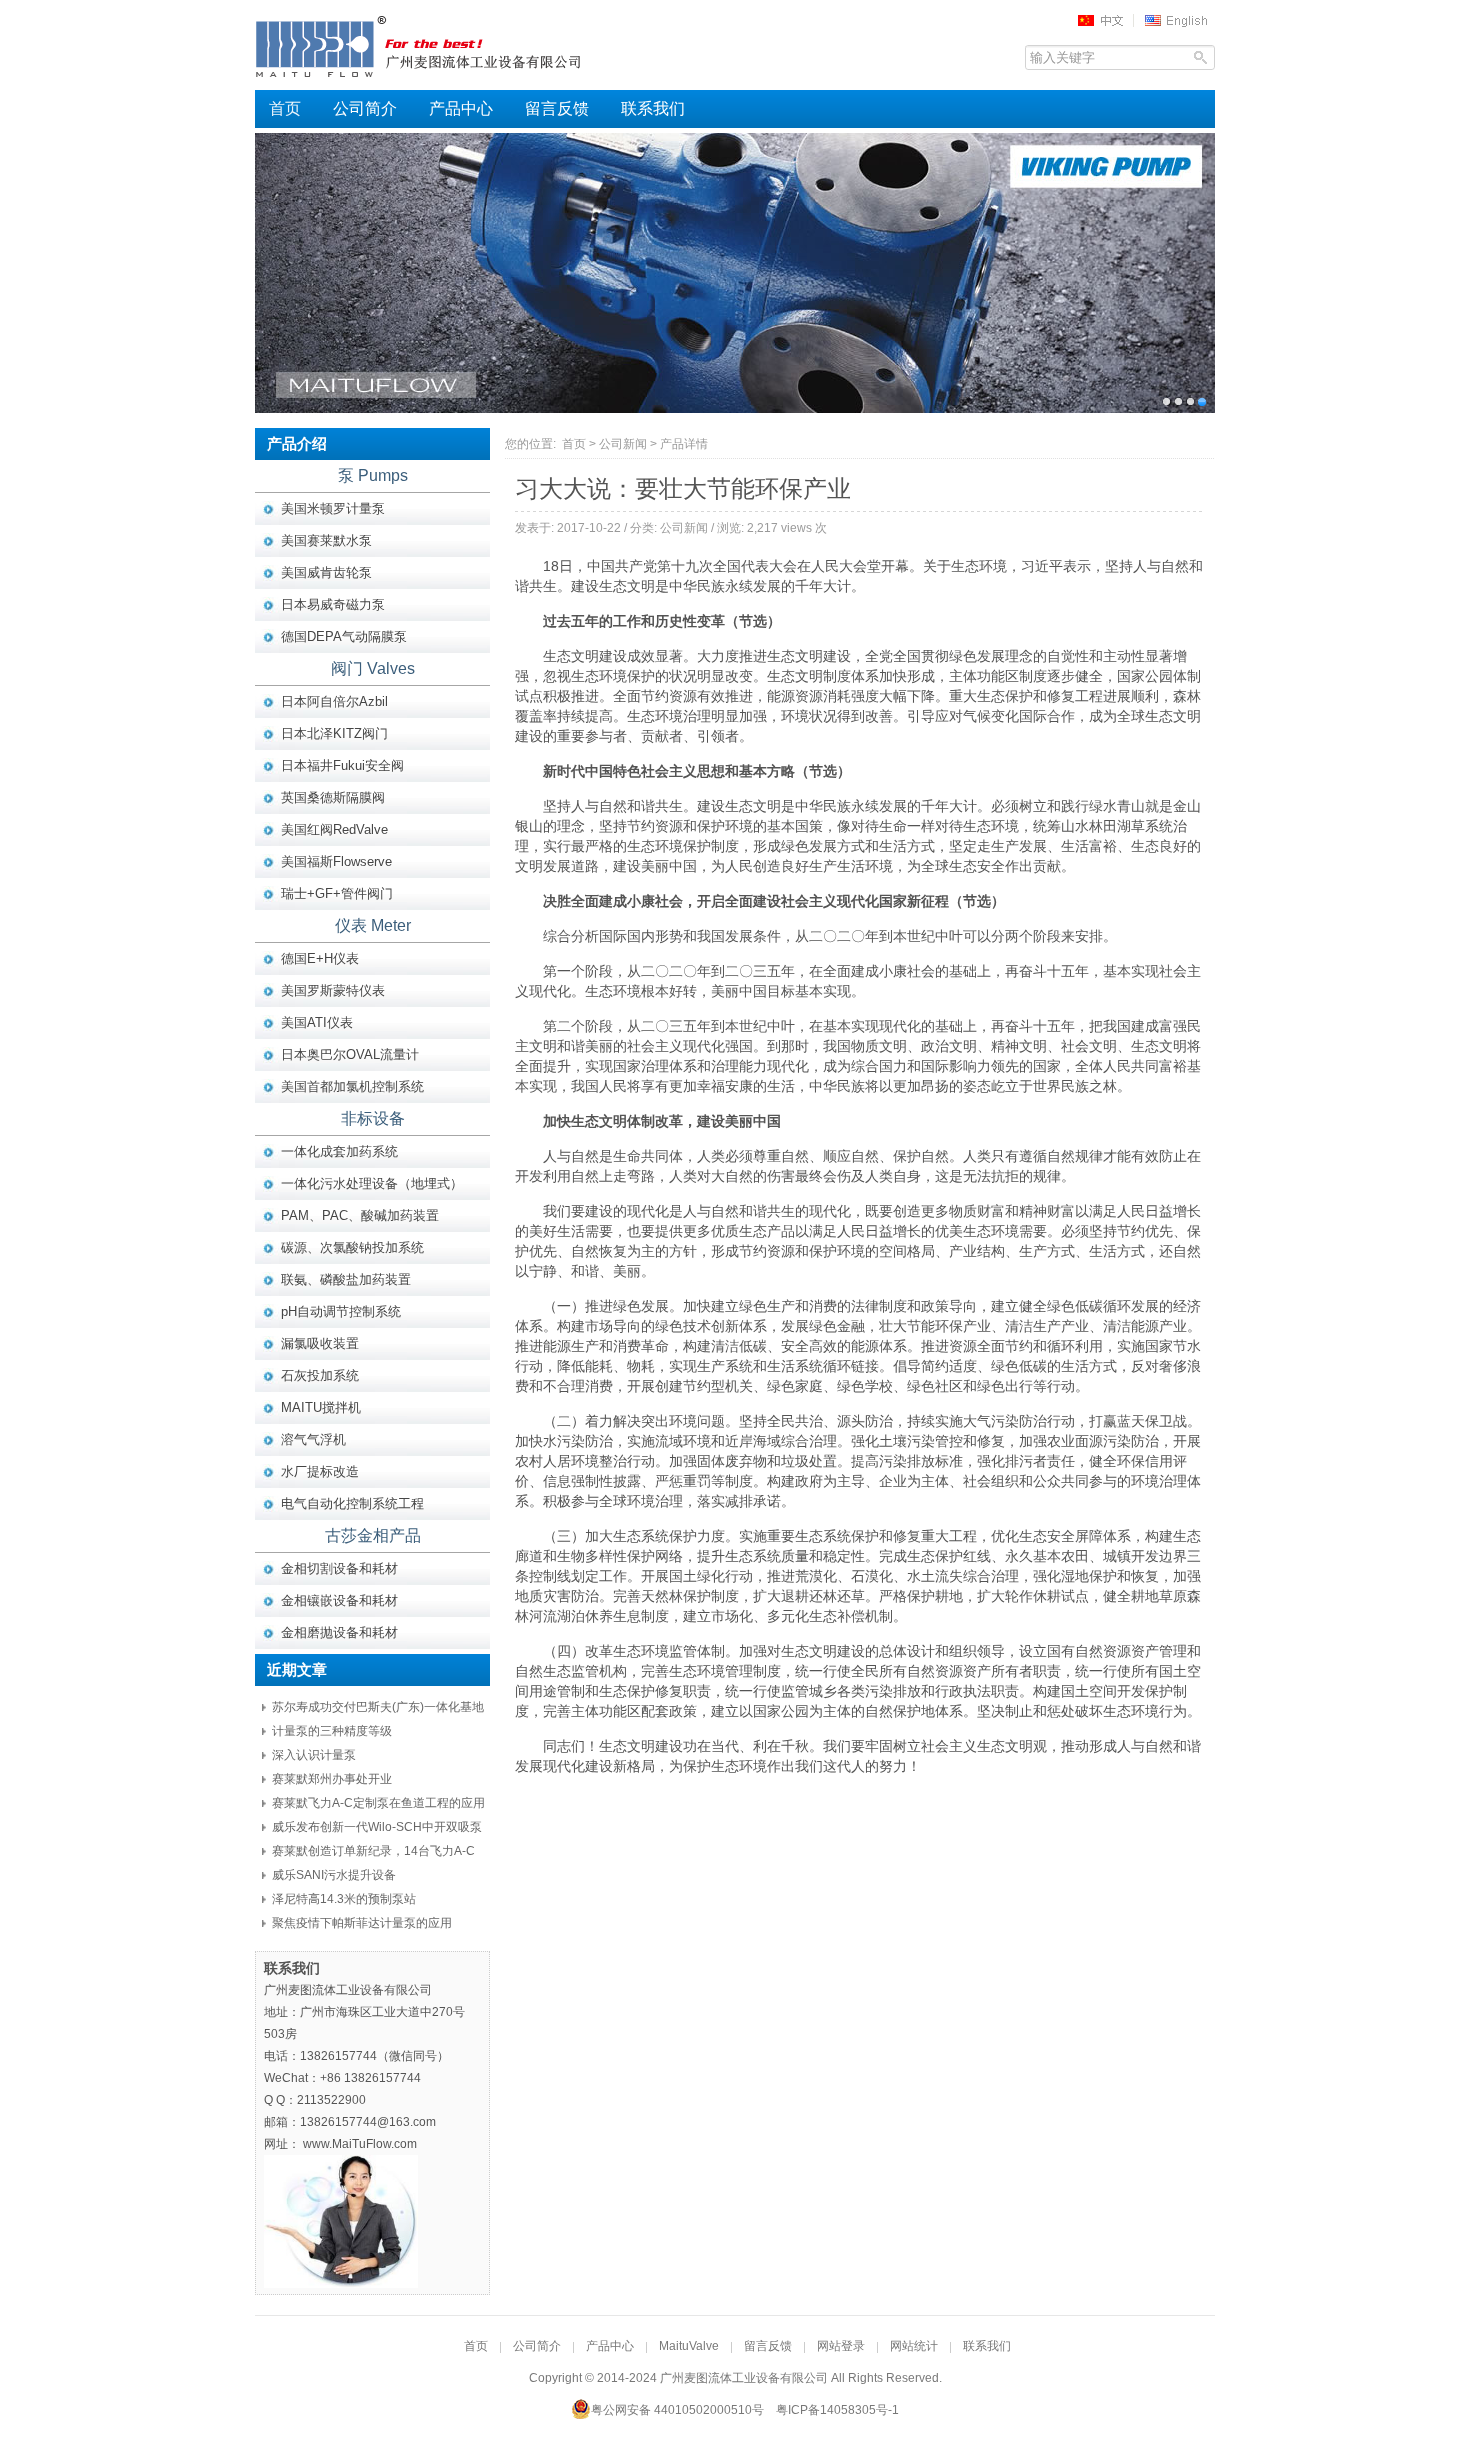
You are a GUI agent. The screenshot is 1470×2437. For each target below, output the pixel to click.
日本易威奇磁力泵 (333, 604)
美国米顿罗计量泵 (333, 508)
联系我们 (653, 108)
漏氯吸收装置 (320, 1343)
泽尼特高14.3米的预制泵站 (344, 1899)
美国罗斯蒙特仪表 (333, 990)
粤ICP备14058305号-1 (837, 2410)
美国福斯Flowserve (336, 861)
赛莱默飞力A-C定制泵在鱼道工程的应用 (378, 1803)
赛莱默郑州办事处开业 (332, 1779)
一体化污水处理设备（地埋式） (372, 1183)
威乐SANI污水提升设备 (334, 1875)
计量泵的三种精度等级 (332, 1731)
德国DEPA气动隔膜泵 (344, 636)
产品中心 (461, 108)
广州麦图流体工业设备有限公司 (455, 45)
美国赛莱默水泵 (326, 540)
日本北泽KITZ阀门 (334, 733)
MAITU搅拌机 (321, 1407)
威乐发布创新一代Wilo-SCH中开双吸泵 (377, 1827)
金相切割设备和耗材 (339, 1568)
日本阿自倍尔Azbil (334, 701)
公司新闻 (623, 444)
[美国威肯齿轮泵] (735, 273)
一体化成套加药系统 (339, 1151)
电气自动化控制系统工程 (352, 1503)
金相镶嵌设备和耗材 (339, 1600)
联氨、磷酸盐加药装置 (346, 1279)
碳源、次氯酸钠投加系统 (352, 1247)
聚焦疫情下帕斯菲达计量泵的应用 (362, 1923)
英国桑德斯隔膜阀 (333, 797)
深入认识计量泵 (314, 1755)
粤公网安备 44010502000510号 (677, 2410)
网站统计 (914, 2346)
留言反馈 (557, 108)
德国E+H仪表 (320, 958)
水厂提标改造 (320, 1471)
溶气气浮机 (313, 1439)
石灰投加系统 (320, 1375)
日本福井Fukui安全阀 (342, 765)
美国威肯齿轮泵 (326, 572)
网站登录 (841, 2346)
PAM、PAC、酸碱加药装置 (360, 1215)
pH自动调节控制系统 (341, 1311)
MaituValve (689, 2346)
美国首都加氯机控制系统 (352, 1086)
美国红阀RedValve (334, 829)
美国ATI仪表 (317, 1022)
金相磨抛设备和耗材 (339, 1632)
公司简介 (365, 108)
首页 (285, 108)
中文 (1107, 20)
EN (1179, 20)
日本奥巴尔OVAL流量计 (350, 1054)
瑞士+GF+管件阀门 (337, 893)
